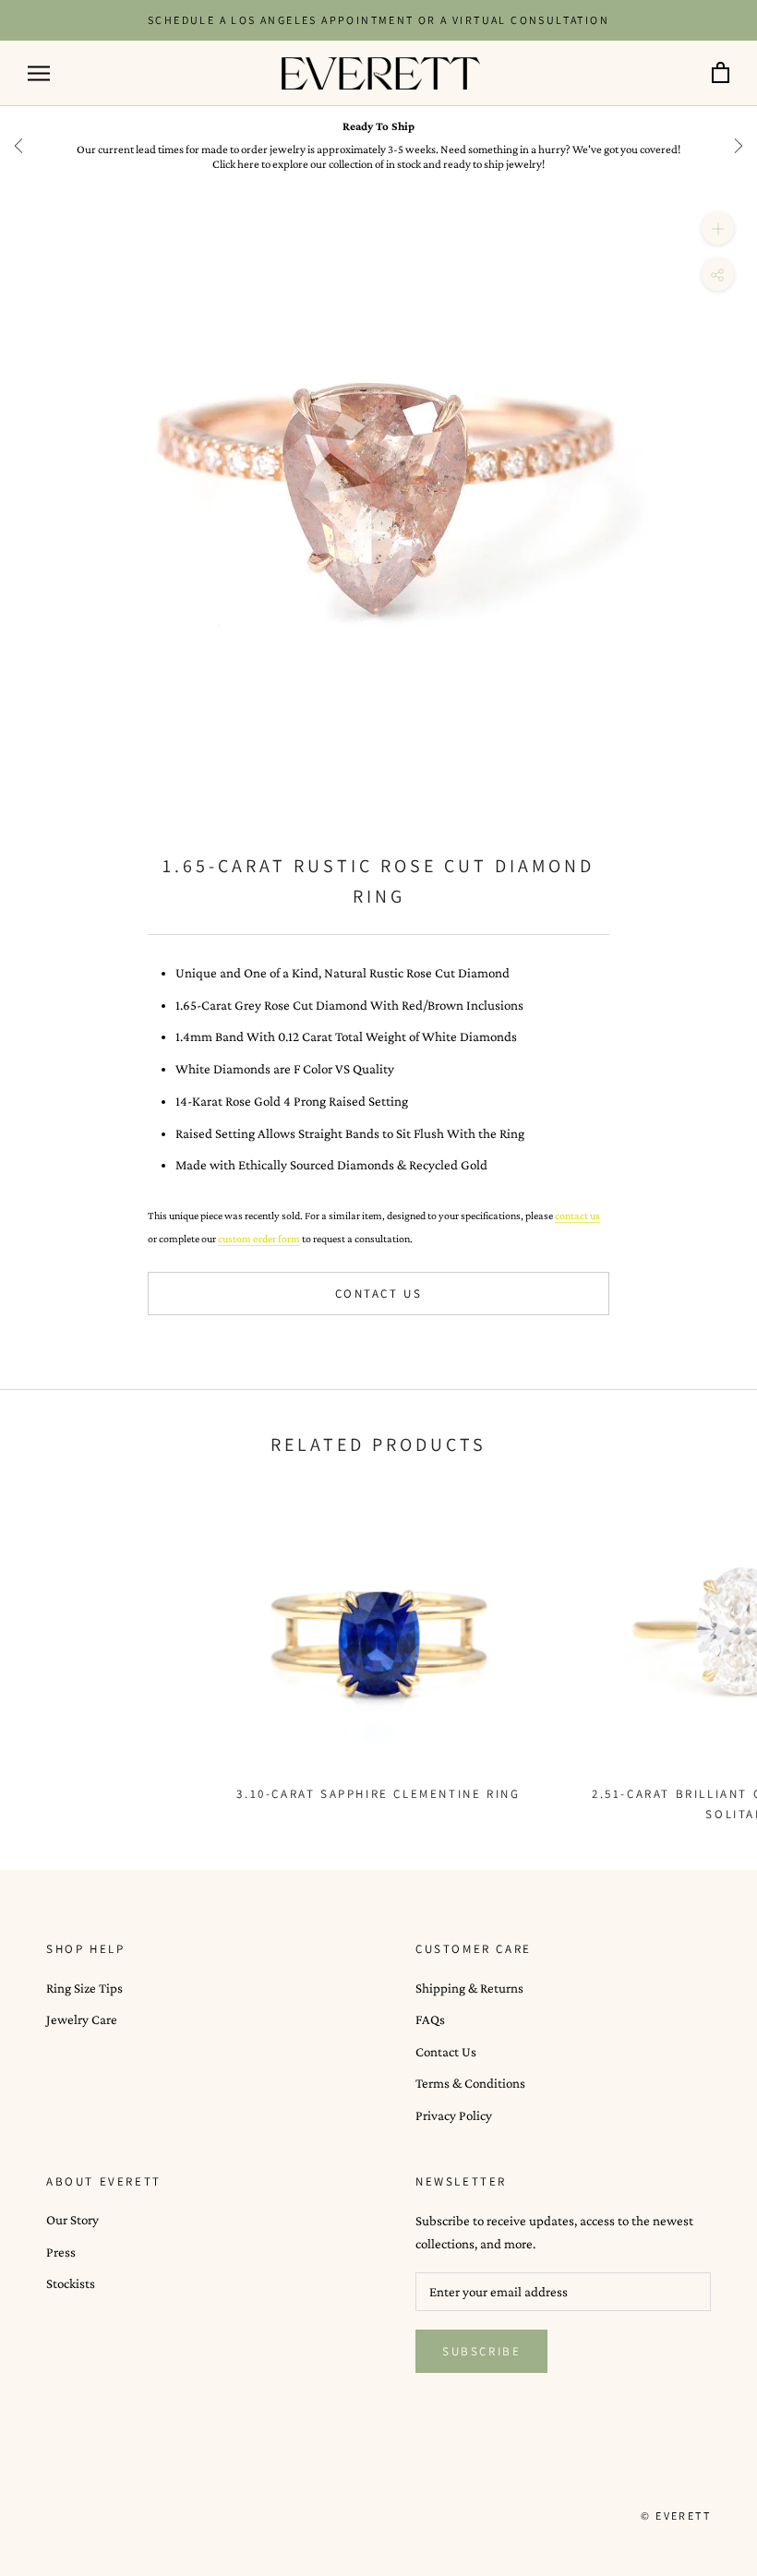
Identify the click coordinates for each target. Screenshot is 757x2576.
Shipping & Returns (469, 1988)
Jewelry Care (82, 2019)
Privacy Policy (454, 2115)
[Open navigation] (39, 73)
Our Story (72, 2220)
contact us (577, 1216)
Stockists (71, 2283)
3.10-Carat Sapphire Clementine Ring (378, 1794)
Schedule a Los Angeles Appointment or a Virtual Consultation (378, 20)
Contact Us (379, 1294)
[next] (739, 146)
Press (61, 2252)
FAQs (430, 2019)
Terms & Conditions (470, 2083)
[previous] (18, 146)
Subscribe (481, 2351)
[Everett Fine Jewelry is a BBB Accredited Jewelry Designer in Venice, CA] (92, 2515)
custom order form (259, 1239)
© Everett (676, 2516)
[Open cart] (721, 73)
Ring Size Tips (84, 1988)
